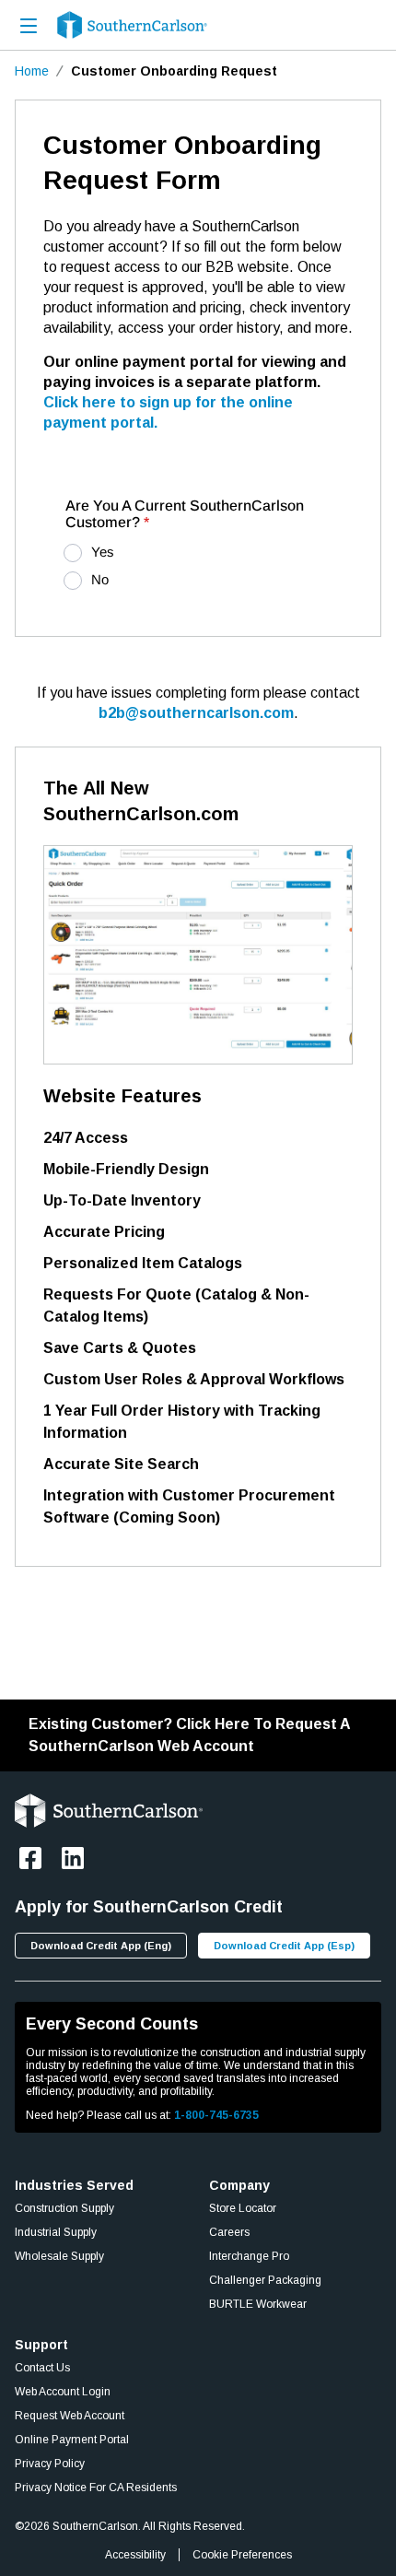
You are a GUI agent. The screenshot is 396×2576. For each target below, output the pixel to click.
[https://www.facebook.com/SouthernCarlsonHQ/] (30, 1858)
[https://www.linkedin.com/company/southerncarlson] (73, 1858)
